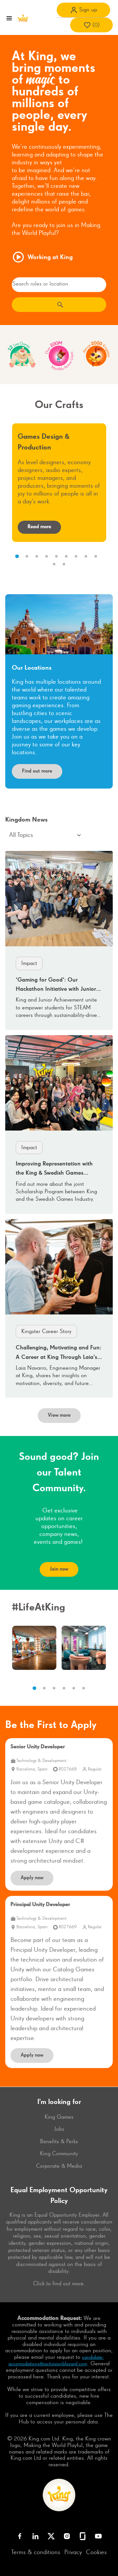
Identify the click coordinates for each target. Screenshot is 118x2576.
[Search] (59, 305)
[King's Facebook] (20, 2536)
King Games (59, 2117)
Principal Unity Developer (40, 1905)
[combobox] (59, 285)
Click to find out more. (59, 2284)
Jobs (59, 2129)
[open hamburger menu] (9, 18)
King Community (59, 2154)
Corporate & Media (59, 2166)
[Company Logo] (23, 18)
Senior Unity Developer (38, 1747)
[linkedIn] (35, 2536)
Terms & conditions (36, 2552)
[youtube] (98, 2536)
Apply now (32, 1878)
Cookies (96, 2552)
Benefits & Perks (59, 2142)
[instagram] (67, 2536)
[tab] (17, 556)
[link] (59, 940)
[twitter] (51, 2536)
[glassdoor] (83, 2536)
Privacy (73, 2552)
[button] (83, 10)
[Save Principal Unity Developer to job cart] (102, 1908)
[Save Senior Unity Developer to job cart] (102, 1751)
